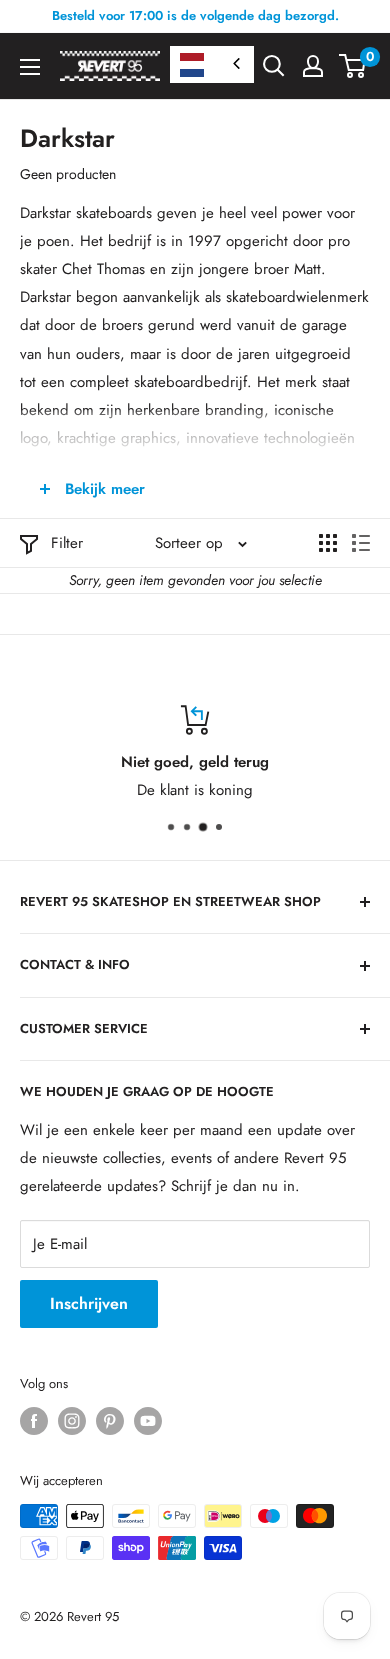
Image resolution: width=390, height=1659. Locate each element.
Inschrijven (89, 1303)
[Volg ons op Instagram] (72, 1421)
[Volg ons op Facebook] (34, 1421)
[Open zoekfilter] (274, 66)
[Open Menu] (30, 67)
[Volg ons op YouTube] (148, 1421)
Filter (67, 543)
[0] (353, 66)
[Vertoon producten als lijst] (361, 543)
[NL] (212, 64)
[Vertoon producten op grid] (328, 543)
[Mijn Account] (313, 66)
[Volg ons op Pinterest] (110, 1421)
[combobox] (212, 64)
